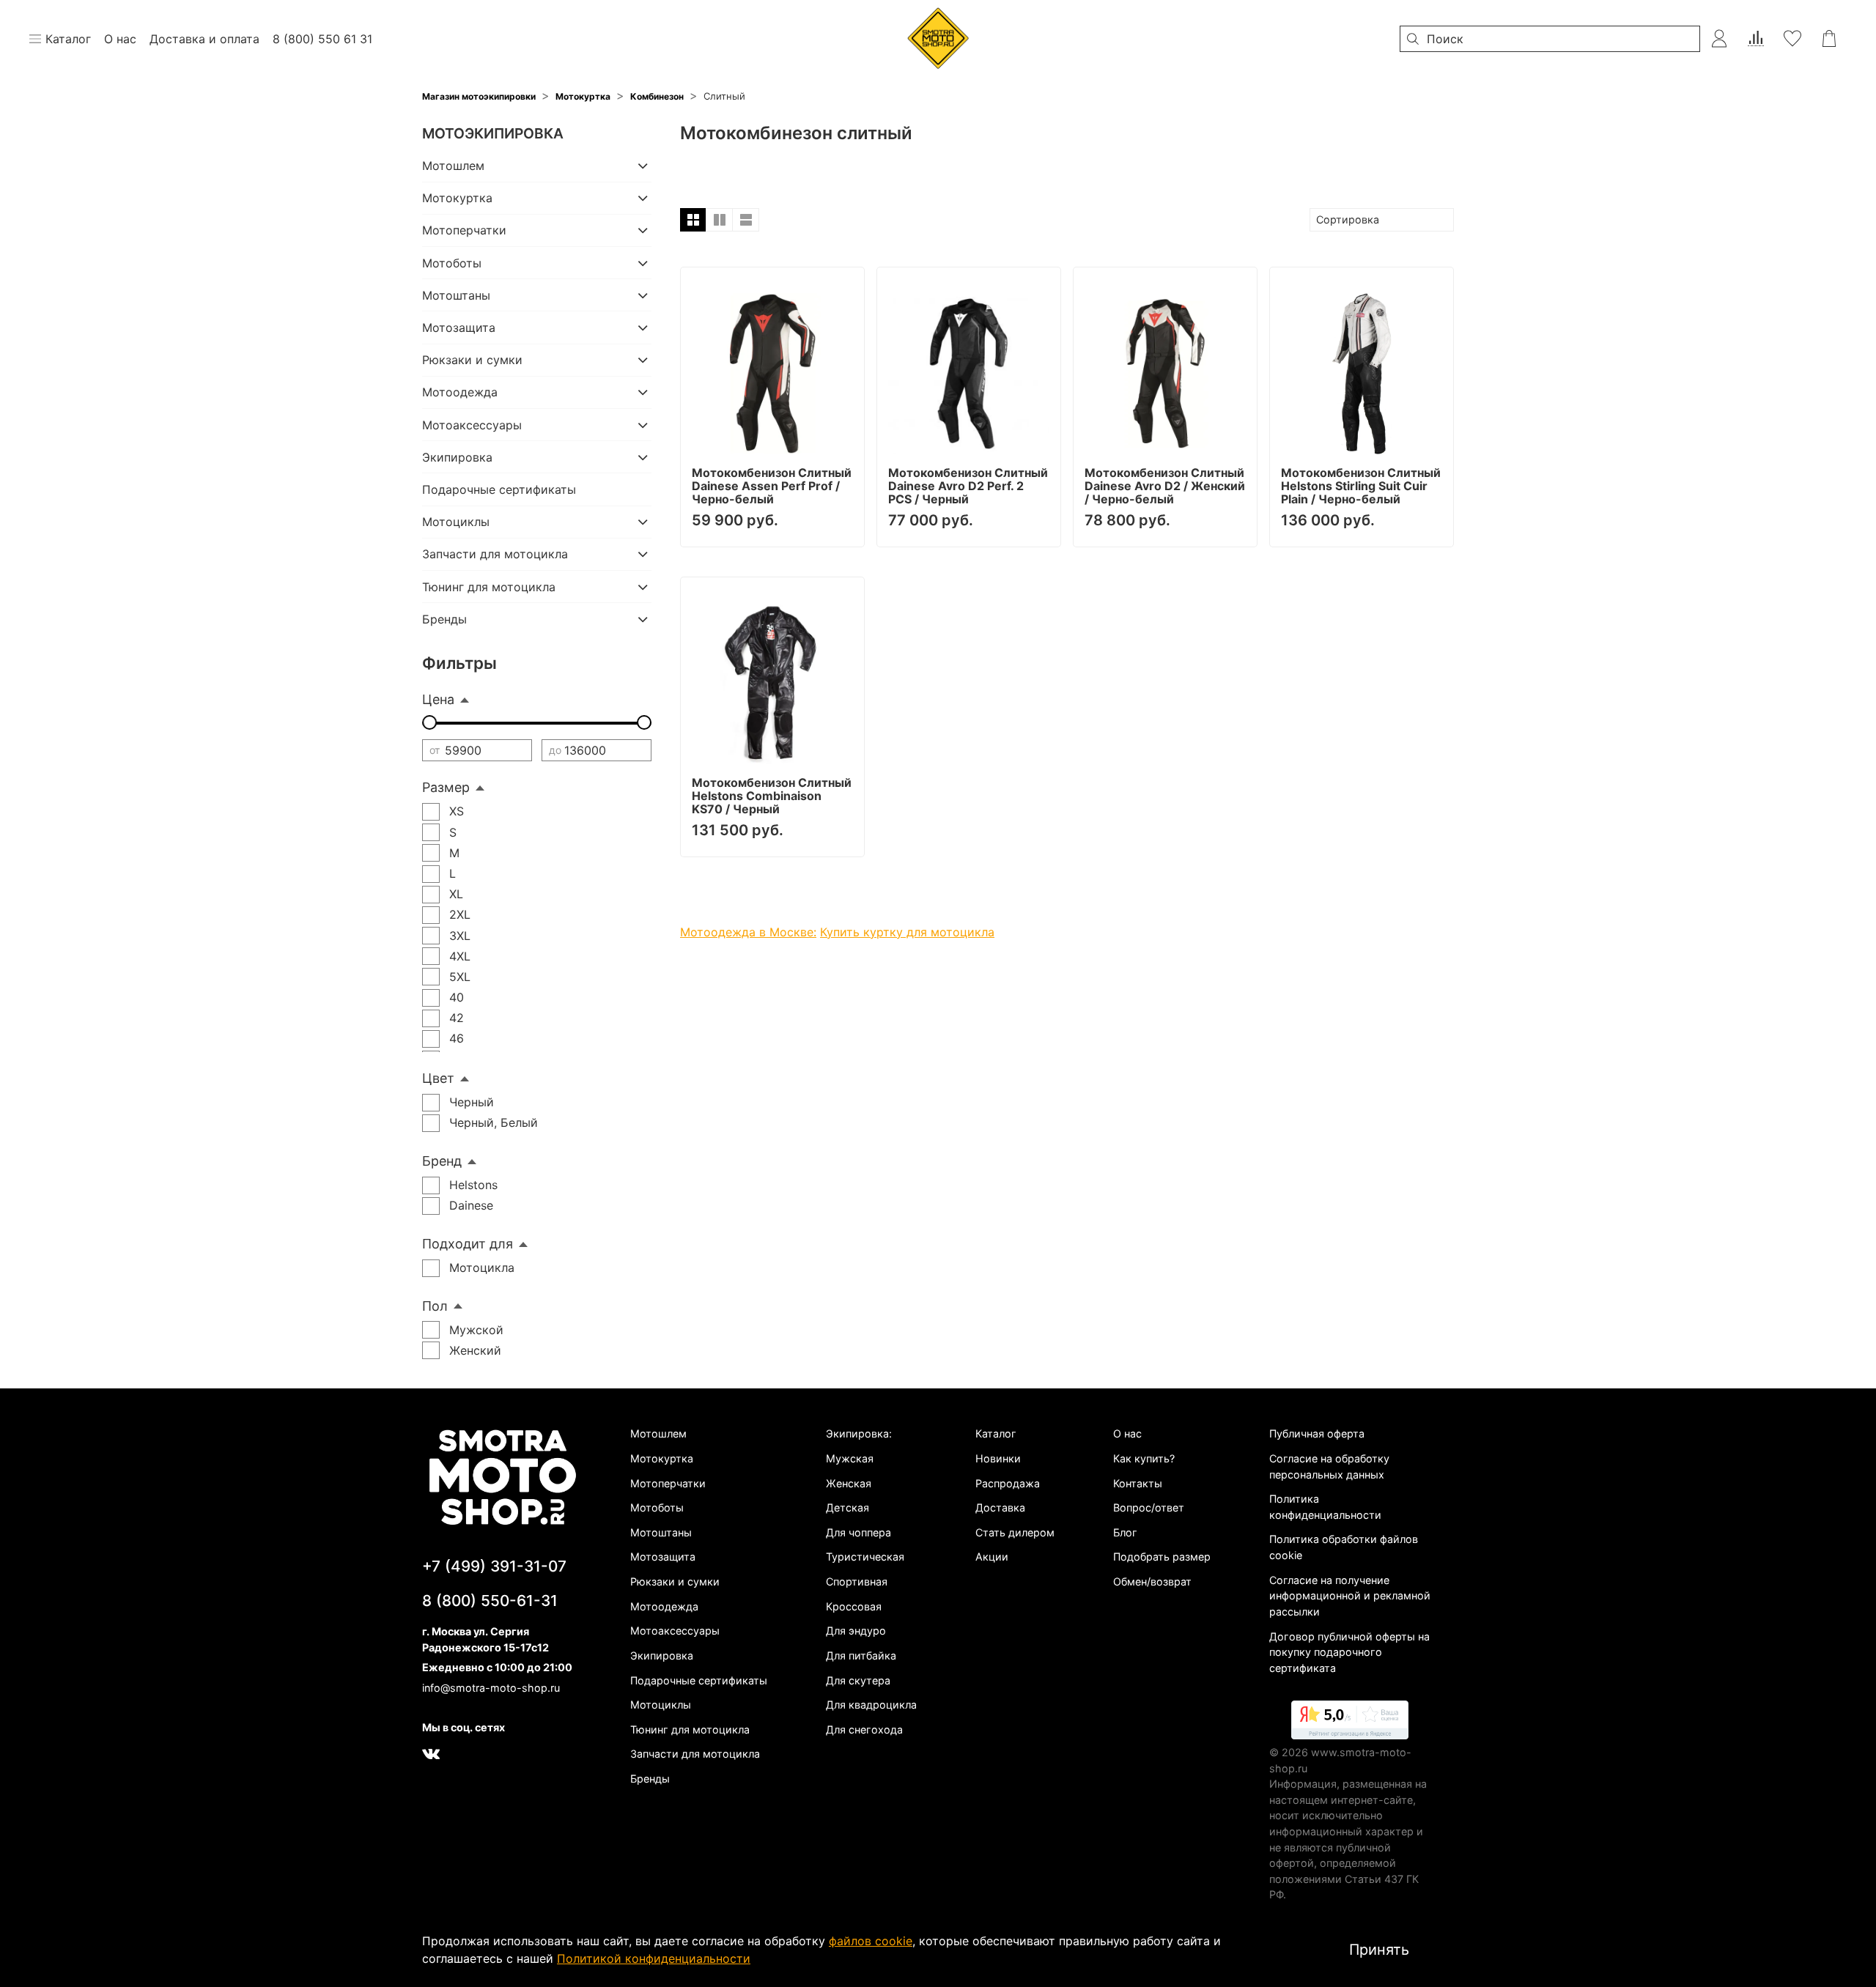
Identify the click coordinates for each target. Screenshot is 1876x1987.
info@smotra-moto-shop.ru (491, 1688)
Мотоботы (452, 263)
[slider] (429, 722)
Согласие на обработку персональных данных (1329, 1466)
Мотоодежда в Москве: (748, 932)
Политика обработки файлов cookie (1344, 1547)
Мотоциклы (456, 522)
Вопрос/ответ (1149, 1507)
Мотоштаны (456, 295)
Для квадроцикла (871, 1705)
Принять (1379, 1950)
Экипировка (457, 457)
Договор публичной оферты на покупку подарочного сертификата (1349, 1652)
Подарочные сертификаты (499, 489)
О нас (1127, 1433)
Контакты (1138, 1483)
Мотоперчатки (464, 230)
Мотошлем (453, 166)
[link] (1350, 1723)
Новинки (998, 1458)
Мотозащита (459, 328)
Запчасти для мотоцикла (495, 554)
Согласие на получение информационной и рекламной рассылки (1350, 1596)
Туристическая (865, 1557)
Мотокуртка (583, 96)
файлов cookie (871, 1941)
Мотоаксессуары (472, 425)
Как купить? (1144, 1458)
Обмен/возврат (1152, 1581)
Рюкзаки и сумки (472, 360)
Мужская (850, 1458)
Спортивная (857, 1581)
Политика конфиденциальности (1325, 1507)
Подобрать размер (1162, 1557)
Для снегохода (864, 1729)
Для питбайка (861, 1655)
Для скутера (858, 1680)
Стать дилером (1015, 1532)
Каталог (996, 1433)
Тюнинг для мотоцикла (489, 587)
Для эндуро (856, 1631)
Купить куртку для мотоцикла (907, 932)
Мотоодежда (460, 392)
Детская (847, 1507)
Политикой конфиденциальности (654, 1958)
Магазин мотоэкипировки (479, 96)
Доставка (1000, 1507)
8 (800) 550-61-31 (490, 1601)
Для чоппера (858, 1532)
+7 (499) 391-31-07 (494, 1566)
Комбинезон (657, 96)
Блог (1125, 1532)
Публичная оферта (1317, 1433)
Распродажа (1008, 1483)
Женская (849, 1483)
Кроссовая (854, 1606)
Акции (992, 1557)
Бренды (444, 619)
